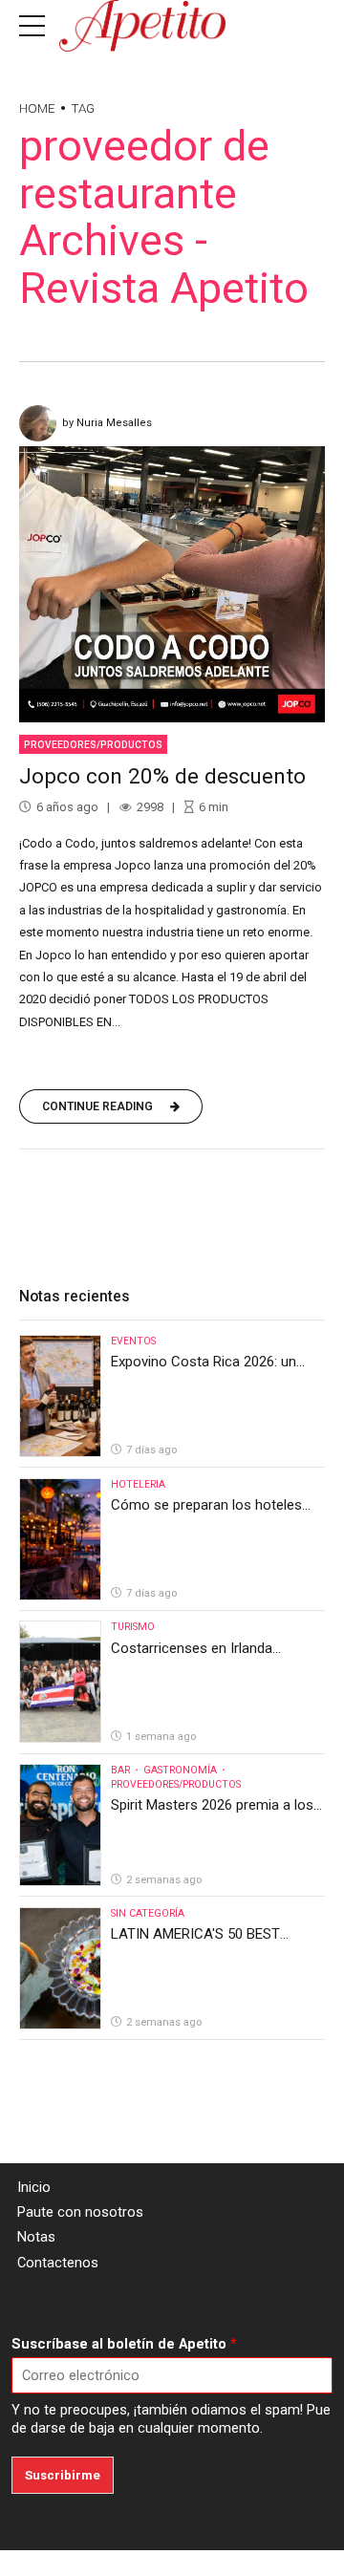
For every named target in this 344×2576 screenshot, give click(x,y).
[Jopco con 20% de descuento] (172, 584)
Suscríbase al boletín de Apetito (124, 2344)
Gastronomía (180, 1770)
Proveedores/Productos (93, 745)
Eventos (133, 1341)
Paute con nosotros (80, 2212)
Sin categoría (148, 1913)
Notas (36, 2237)
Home (37, 108)
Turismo (133, 1627)
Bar (120, 1770)
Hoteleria (138, 1484)
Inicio (34, 2187)
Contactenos (58, 2263)
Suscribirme (63, 2475)
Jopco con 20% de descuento (162, 776)
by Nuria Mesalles (107, 423)
